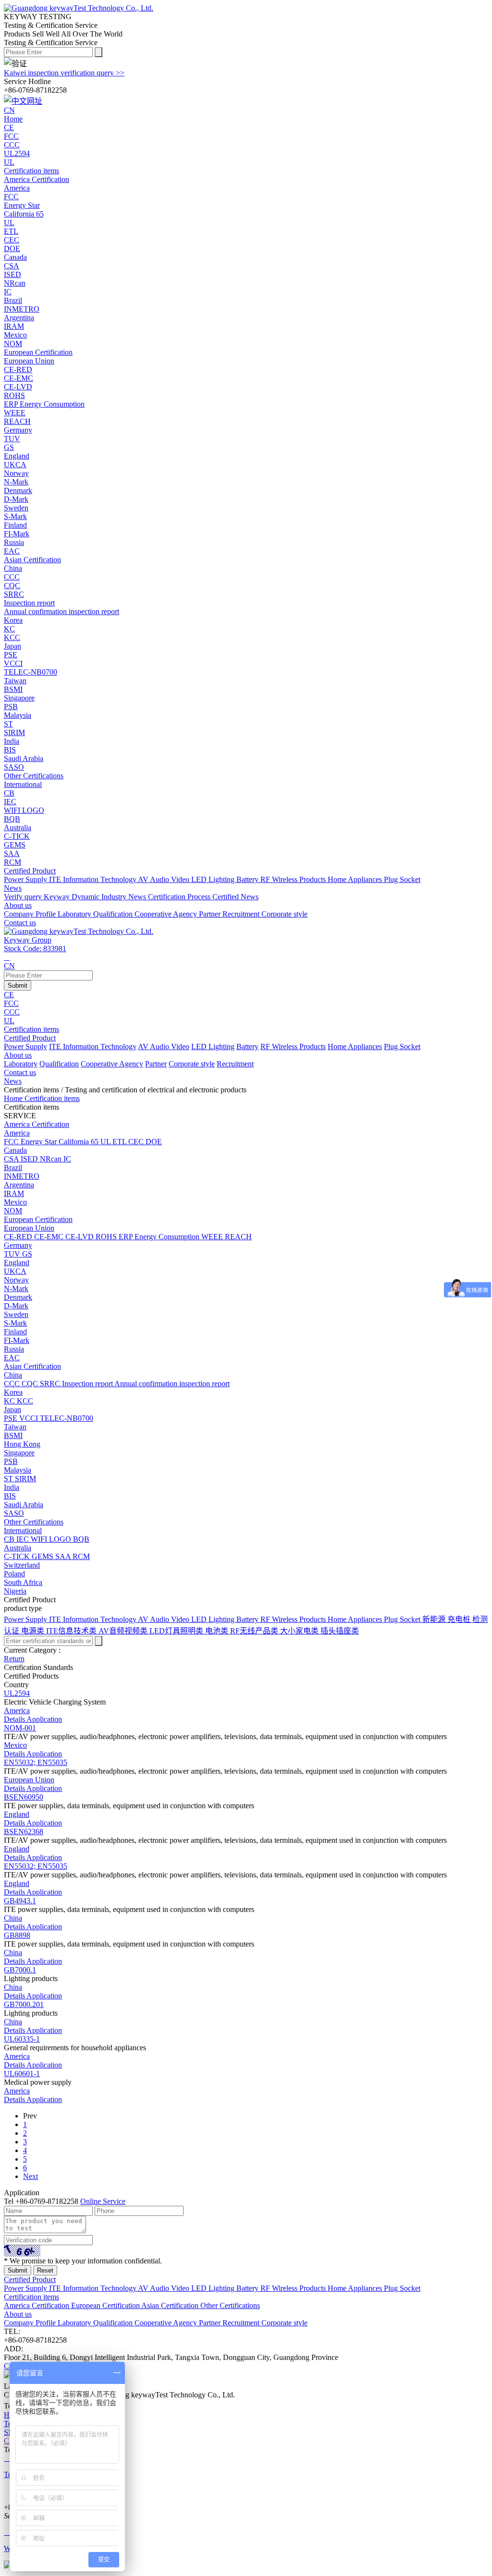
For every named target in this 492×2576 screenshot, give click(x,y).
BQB (81, 1539)
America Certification (37, 179)
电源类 (34, 1631)
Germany (18, 430)
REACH (238, 1237)
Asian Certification (32, 560)
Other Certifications (34, 776)
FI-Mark (17, 1340)
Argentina (19, 318)
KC (10, 1401)
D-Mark (16, 1306)
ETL (120, 1142)
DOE (154, 1142)
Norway (16, 473)
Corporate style (284, 914)
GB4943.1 (20, 1901)
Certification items (31, 1029)
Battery (248, 879)
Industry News (125, 897)
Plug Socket (402, 879)
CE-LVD (80, 1237)
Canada (15, 257)
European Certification (38, 352)
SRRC (51, 1384)
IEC (24, 1539)
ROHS (107, 1237)
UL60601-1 (22, 2074)
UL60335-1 (22, 2039)
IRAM (14, 1193)
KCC (25, 1401)
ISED (30, 1159)
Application (44, 1719)
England (17, 456)
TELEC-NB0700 (67, 1418)
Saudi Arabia (24, 758)
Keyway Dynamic (73, 897)
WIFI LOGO (52, 1539)
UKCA (15, 1271)
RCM (81, 1556)
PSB (11, 1461)
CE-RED (19, 1237)
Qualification (114, 914)
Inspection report (88, 1384)
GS (27, 1254)
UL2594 (17, 1693)
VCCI (30, 1418)
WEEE (213, 1237)
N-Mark (16, 1288)
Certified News (235, 897)
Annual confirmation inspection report (172, 1384)
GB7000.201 (24, 2004)
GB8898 (17, 1935)
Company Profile (31, 914)
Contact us (20, 1072)
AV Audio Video (165, 879)
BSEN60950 (24, 1797)
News (13, 1081)
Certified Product (30, 1038)
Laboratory (75, 914)
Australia (18, 828)
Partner (211, 914)
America (17, 188)
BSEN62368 (24, 1832)
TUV (13, 1254)
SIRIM (25, 1479)
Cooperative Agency (167, 914)
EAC (12, 1358)
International (23, 784)
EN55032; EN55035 (36, 1762)
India (12, 741)
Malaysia (18, 715)
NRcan (52, 1159)
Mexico (15, 335)
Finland (15, 525)
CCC (12, 1012)
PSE (12, 1418)
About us (18, 1055)
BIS (10, 1496)
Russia (14, 542)
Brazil (13, 300)
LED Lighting (214, 879)
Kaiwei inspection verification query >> (64, 73)
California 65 (80, 1142)
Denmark (18, 490)
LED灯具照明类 (177, 1631)
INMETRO (22, 1176)
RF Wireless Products (294, 879)
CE (9, 995)
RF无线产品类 (255, 1631)
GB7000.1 (20, 1970)
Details (15, 1719)
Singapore (19, 698)
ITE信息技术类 (72, 1631)
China (13, 568)
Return (14, 1659)
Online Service (103, 2201)
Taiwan (15, 681)
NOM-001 (20, 1728)
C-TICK (18, 1556)
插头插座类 (340, 1631)
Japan (12, 646)
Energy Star (40, 1142)
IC (67, 1159)
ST (9, 1479)
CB (10, 1539)
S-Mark (15, 1323)
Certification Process (180, 897)
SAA (64, 1556)
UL (9, 1021)
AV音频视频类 (124, 1631)
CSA (12, 1159)
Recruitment (242, 914)
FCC (11, 1003)
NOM (13, 1211)
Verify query (24, 897)
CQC (31, 1384)
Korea (13, 620)
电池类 (218, 1631)
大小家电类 (300, 1631)
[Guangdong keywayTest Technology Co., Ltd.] (79, 8)
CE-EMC (50, 1237)
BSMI (13, 1435)
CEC (137, 1142)
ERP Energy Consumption (160, 1237)
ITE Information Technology (93, 879)
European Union (29, 361)
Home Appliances (356, 879)
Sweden (16, 508)
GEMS (43, 1556)
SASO (14, 1513)
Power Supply (26, 879)
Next (31, 2176)
